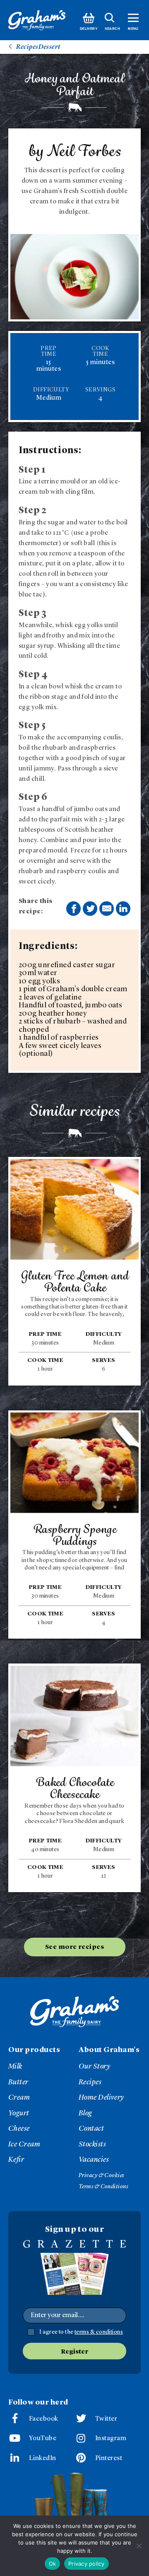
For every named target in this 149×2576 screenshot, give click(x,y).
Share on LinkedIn (123, 909)
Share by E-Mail (107, 909)
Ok (53, 2564)
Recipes (90, 2082)
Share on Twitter (90, 909)
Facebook (44, 2419)
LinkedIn (43, 2458)
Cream (19, 2098)
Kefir (16, 2160)
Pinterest (109, 2458)
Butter (18, 2082)
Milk (15, 2067)
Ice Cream (24, 2144)
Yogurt (19, 2113)
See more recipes (74, 1947)
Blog (85, 2113)
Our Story (94, 2067)
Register (74, 2352)
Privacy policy (87, 2564)
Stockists (92, 2144)
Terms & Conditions (103, 2187)
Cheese (19, 2129)
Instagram (111, 2438)
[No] (139, 2546)
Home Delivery (101, 2098)
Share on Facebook (73, 909)
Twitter (106, 2419)
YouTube (43, 2438)
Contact (91, 2129)
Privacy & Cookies (101, 2175)
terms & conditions (99, 2332)
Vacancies (94, 2160)
